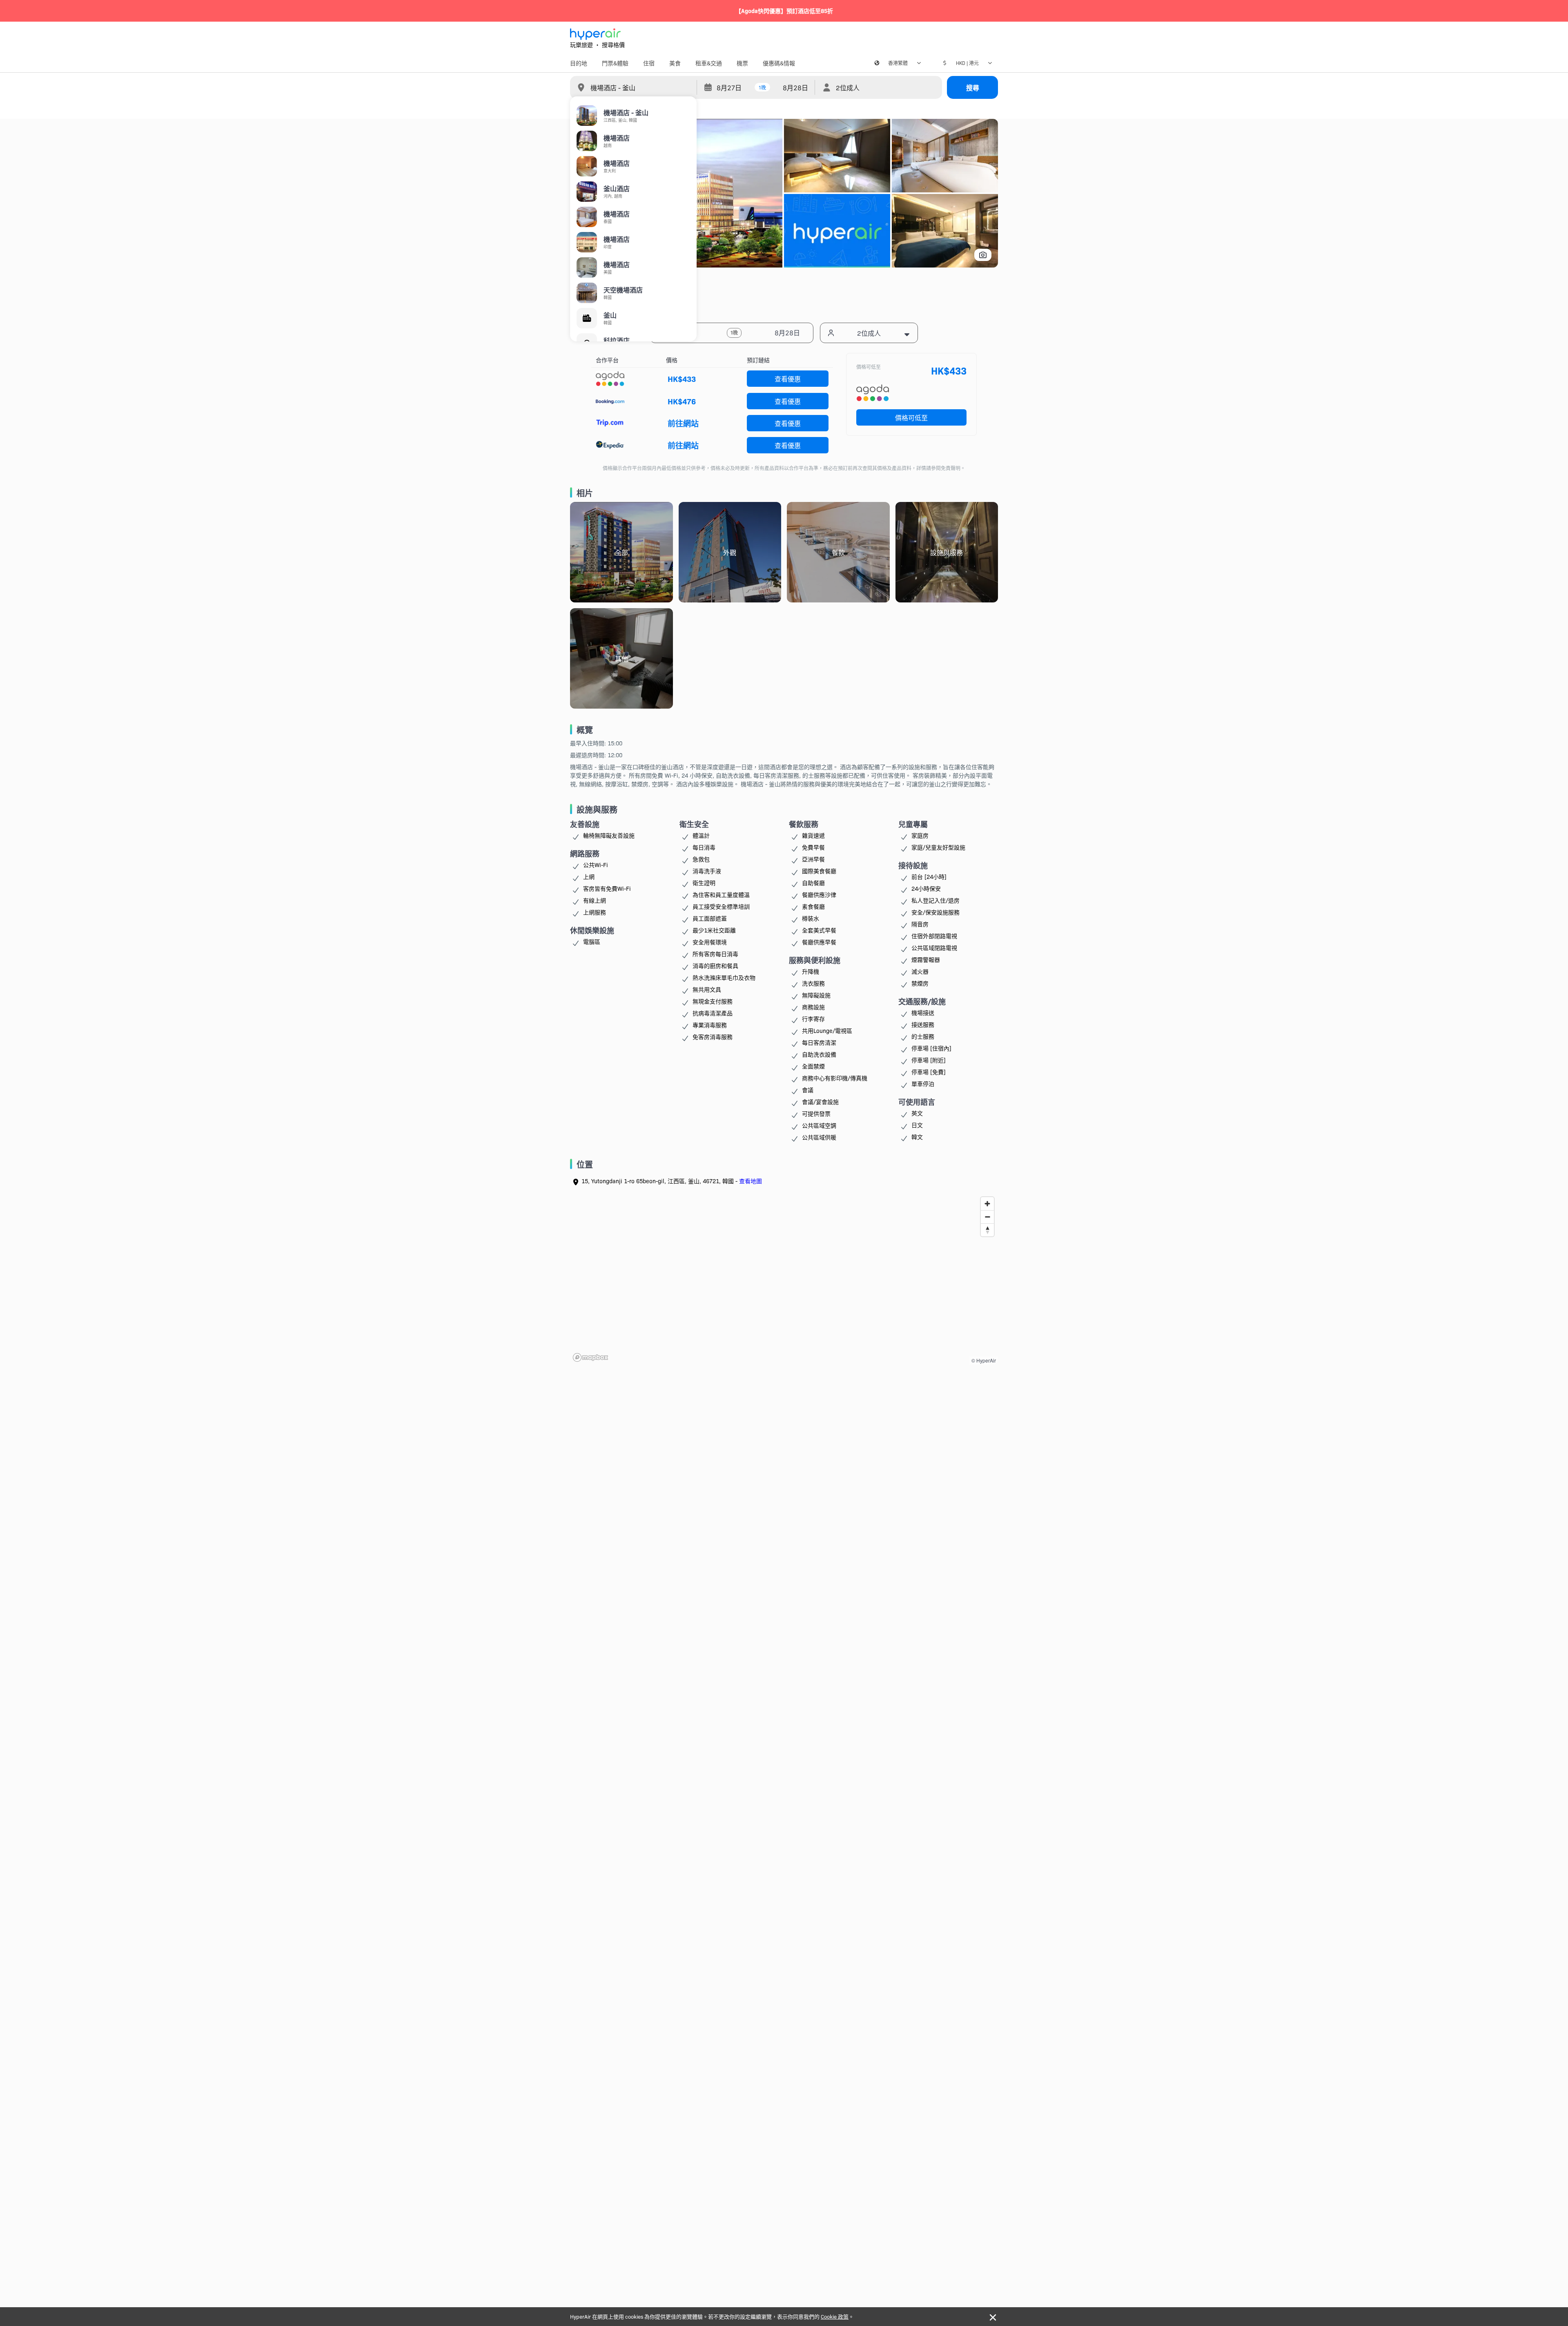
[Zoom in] (987, 1204)
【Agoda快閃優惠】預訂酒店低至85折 (784, 11)
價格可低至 (911, 417)
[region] (784, 1279)
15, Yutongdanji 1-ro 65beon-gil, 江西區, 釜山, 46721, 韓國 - (672, 1181)
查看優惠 (788, 379)
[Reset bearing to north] (987, 1230)
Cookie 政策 (835, 2316)
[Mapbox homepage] (590, 1357)
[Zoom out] (987, 1217)
